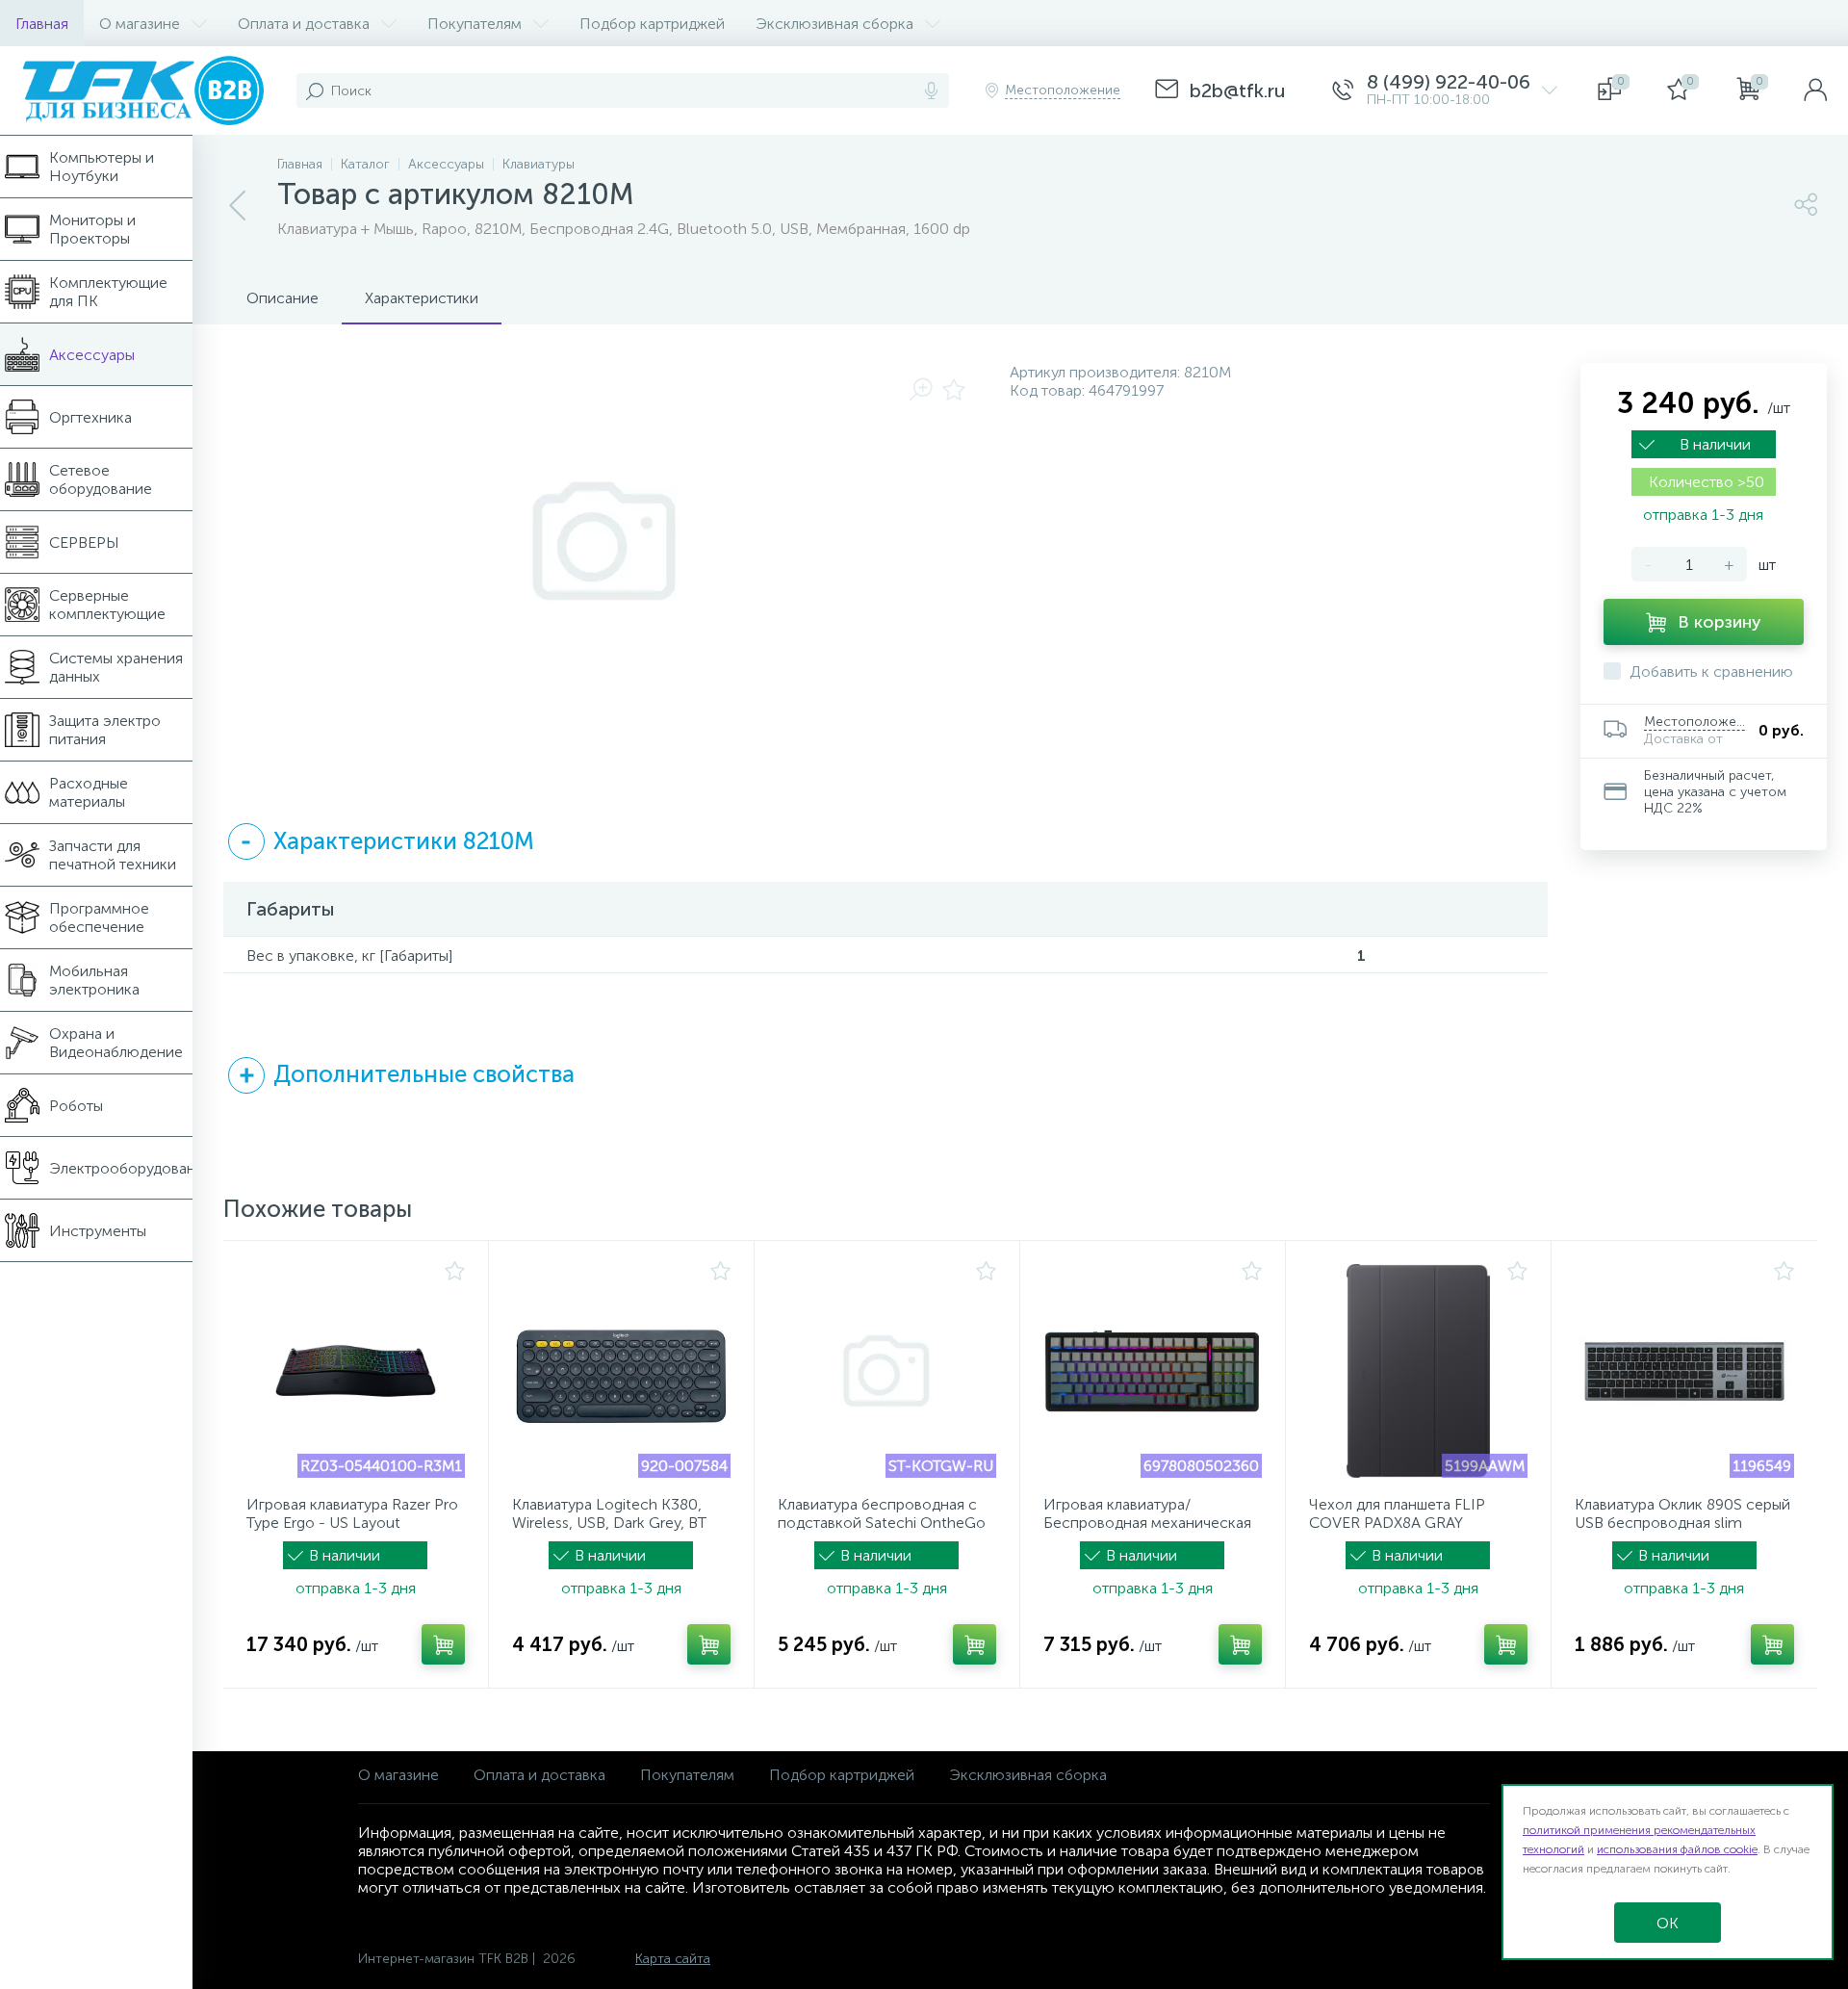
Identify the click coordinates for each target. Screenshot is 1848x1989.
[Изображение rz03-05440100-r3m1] (356, 1371)
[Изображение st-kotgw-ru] (887, 1371)
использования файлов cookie (1677, 1849)
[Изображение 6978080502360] (1153, 1371)
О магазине (398, 1775)
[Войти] (1815, 90)
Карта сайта (673, 1959)
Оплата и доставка (539, 1775)
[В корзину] (443, 1644)
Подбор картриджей (842, 1775)
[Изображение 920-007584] (621, 1371)
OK (1668, 1923)
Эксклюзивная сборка (1028, 1775)
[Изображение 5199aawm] (1418, 1371)
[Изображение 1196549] (1684, 1371)
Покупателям (687, 1775)
